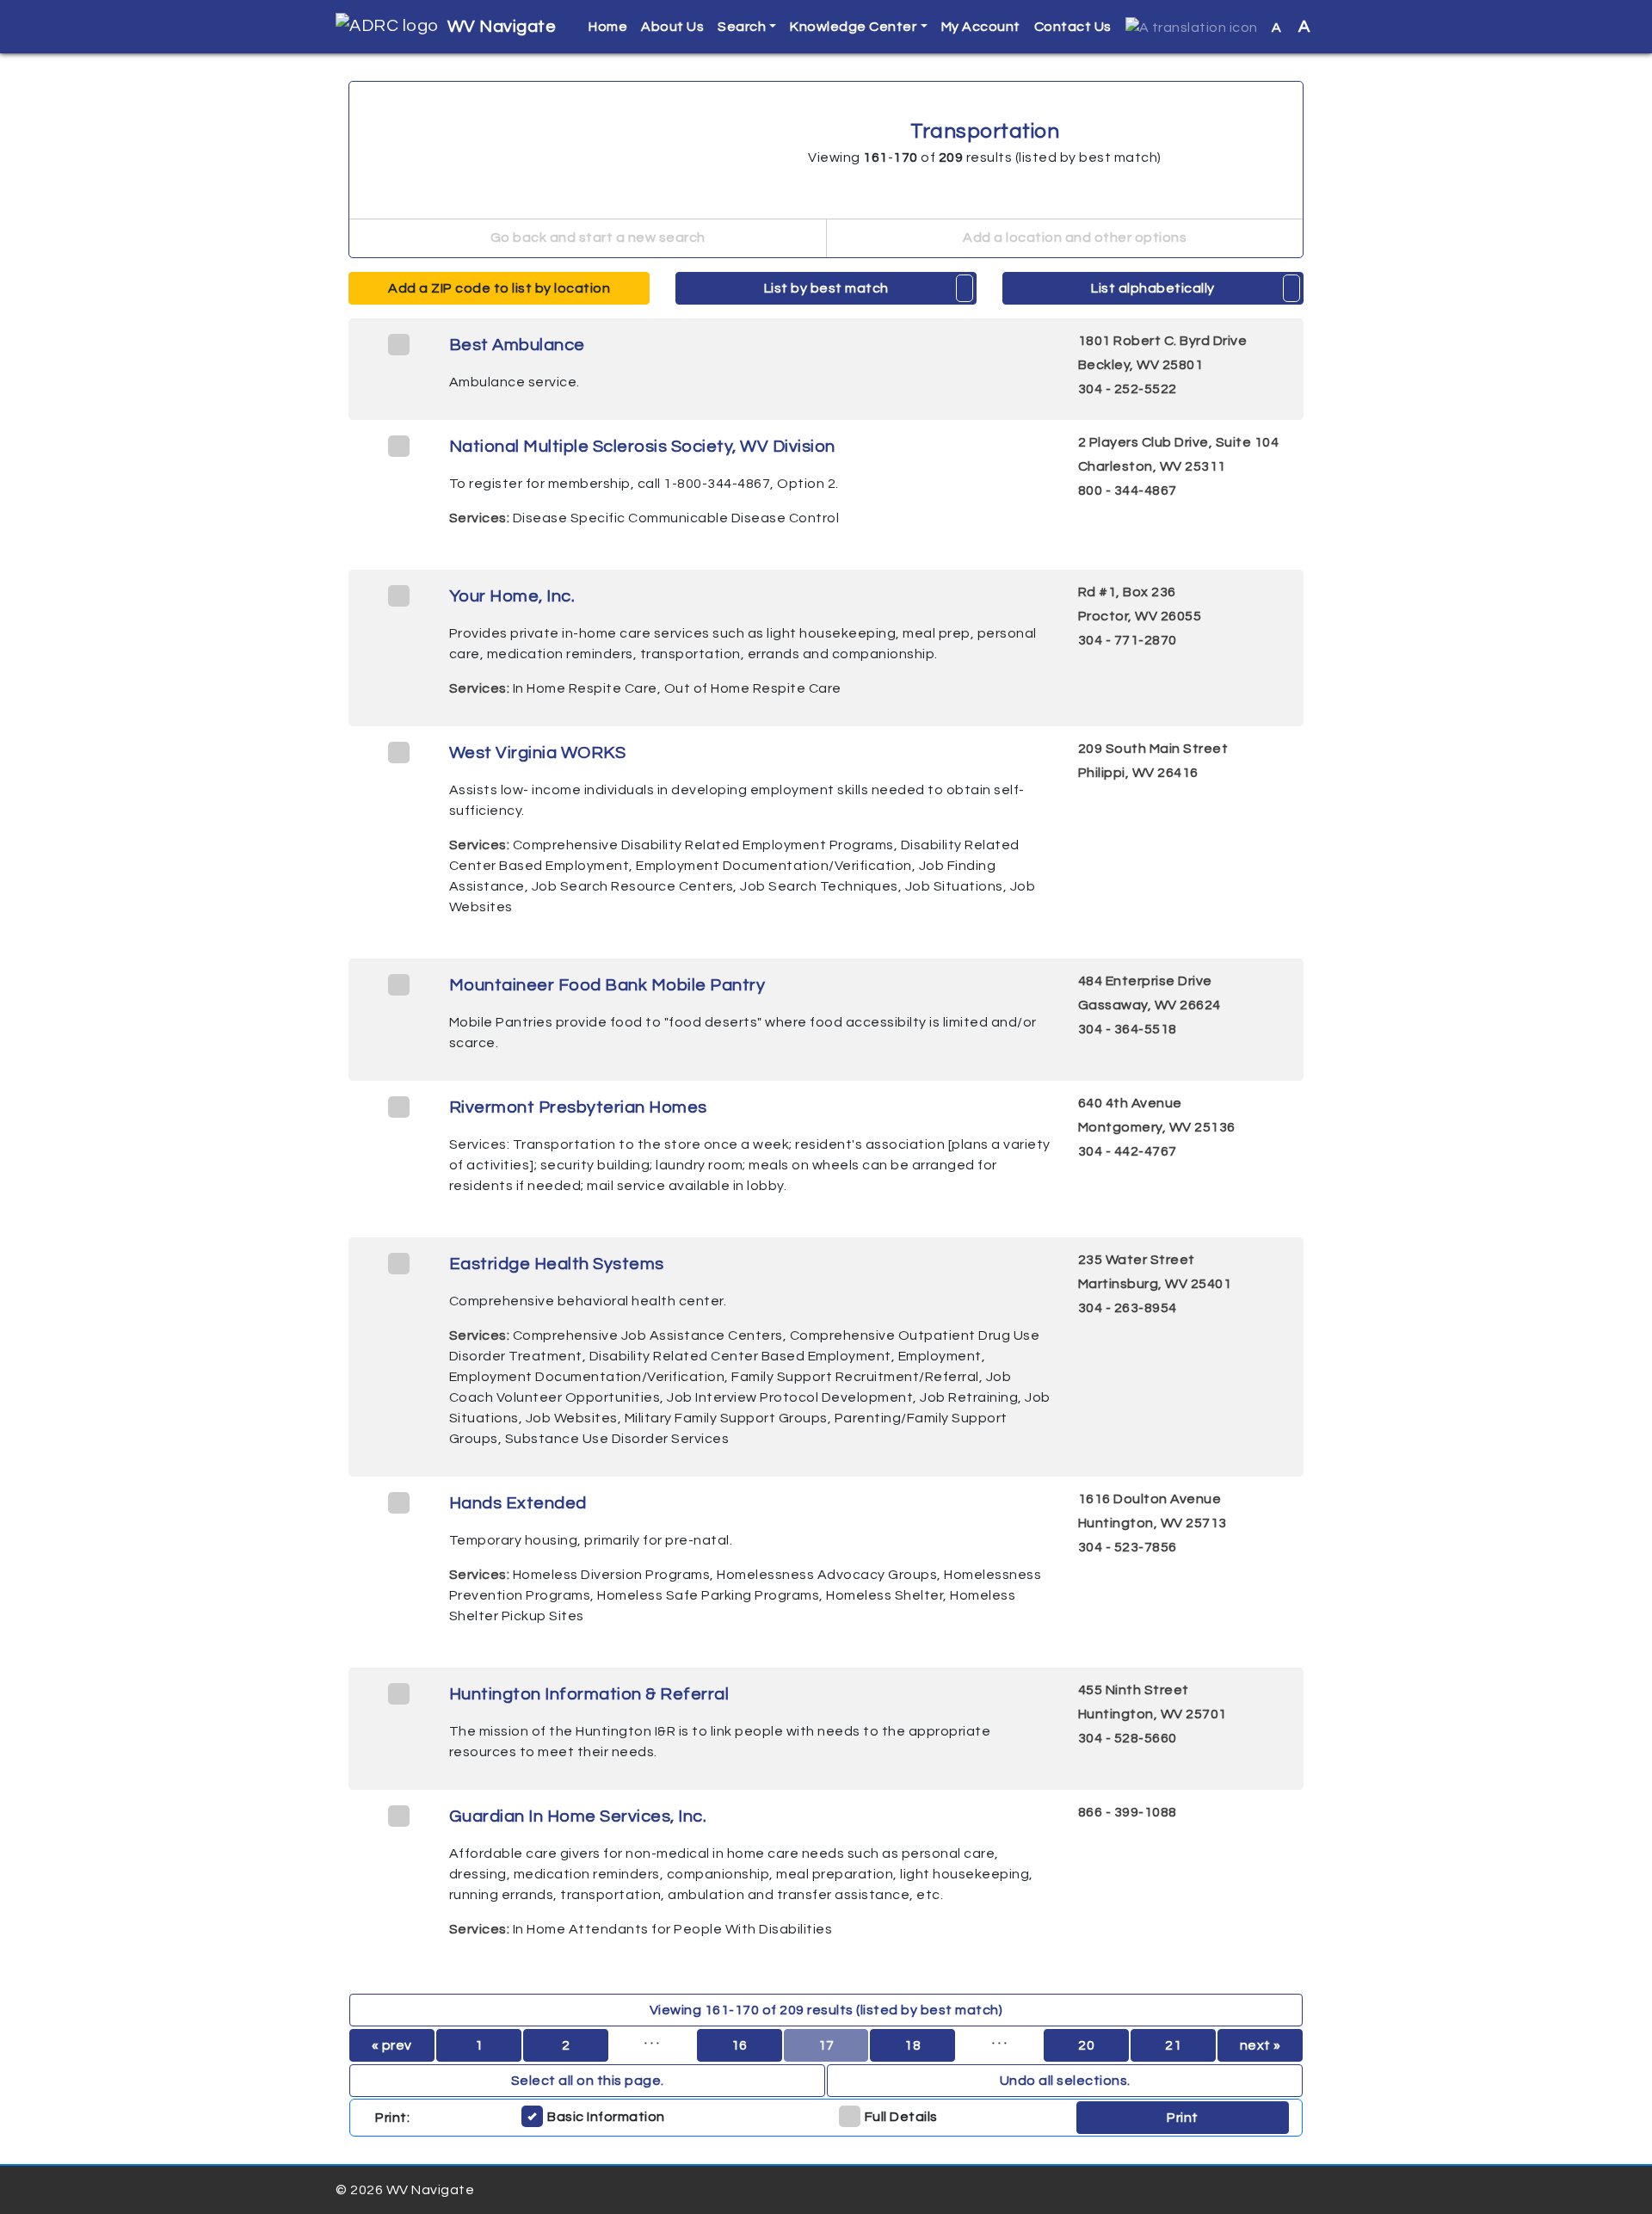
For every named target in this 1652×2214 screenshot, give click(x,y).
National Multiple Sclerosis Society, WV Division (642, 447)
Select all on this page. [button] (588, 2081)
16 (740, 2045)
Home (608, 27)
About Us (672, 27)
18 (912, 2045)
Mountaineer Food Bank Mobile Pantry (607, 985)
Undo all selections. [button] (1065, 2081)
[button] (1192, 27)
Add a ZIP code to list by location (499, 288)
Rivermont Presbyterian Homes (578, 1107)
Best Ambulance (517, 345)
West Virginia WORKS (538, 753)
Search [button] (742, 27)
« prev (392, 2045)
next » (1261, 2045)
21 (1173, 2045)
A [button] (1291, 27)
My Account (981, 27)
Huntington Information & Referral (589, 1694)
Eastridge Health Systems (557, 1264)
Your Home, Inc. (512, 596)
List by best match (826, 288)
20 (1086, 2045)
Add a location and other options (1074, 237)
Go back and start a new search (596, 237)
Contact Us (1073, 27)
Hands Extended (518, 1503)
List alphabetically (1153, 288)
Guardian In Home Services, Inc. (578, 1816)
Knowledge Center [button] (853, 27)
